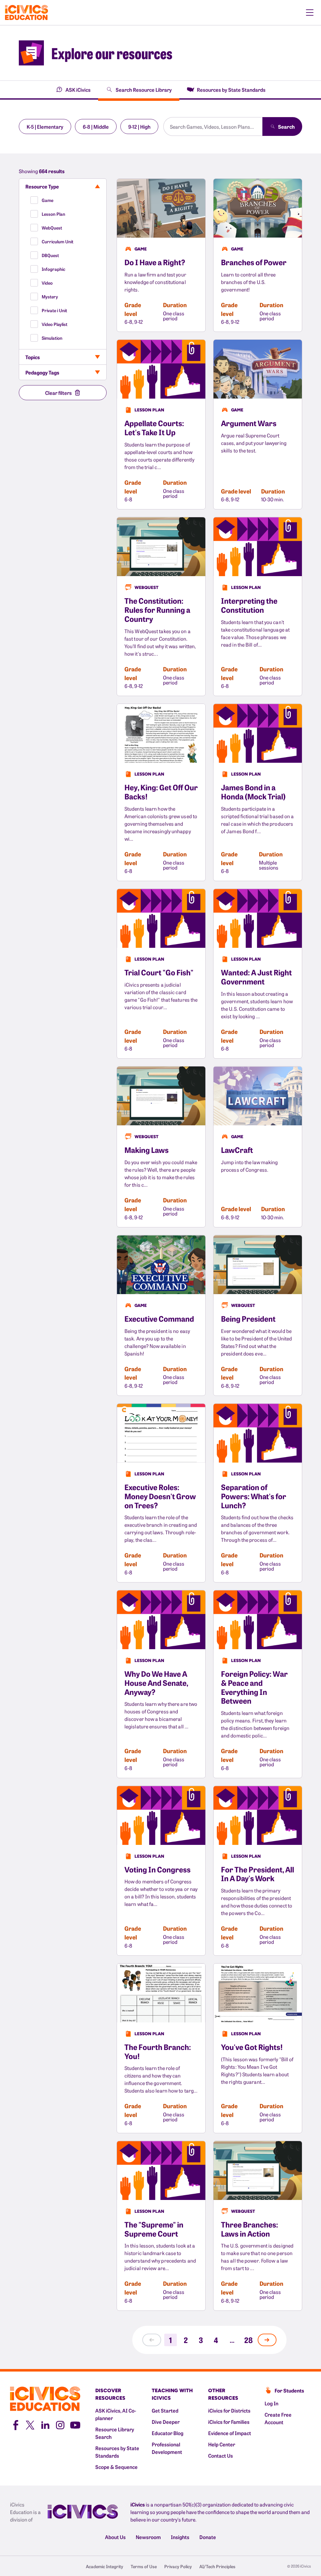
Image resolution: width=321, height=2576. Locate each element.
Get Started (165, 2410)
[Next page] (267, 2340)
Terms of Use (144, 2566)
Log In (271, 2403)
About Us (115, 2537)
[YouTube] (75, 2424)
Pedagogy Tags (42, 372)
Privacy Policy (178, 2566)
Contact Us (221, 2455)
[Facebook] (15, 2424)
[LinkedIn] (45, 2424)
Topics (33, 357)
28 (248, 2340)
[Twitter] (30, 2424)
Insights (180, 2537)
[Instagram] (60, 2424)
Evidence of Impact (230, 2433)
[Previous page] (152, 2340)
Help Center (222, 2444)
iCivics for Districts (229, 2410)
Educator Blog (168, 2433)
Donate (208, 2537)
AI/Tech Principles (217, 2566)
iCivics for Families (229, 2422)
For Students (289, 2390)
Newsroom (148, 2537)
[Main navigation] (310, 13)
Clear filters (58, 393)
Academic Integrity (105, 2566)
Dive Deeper (166, 2422)
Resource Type (42, 186)
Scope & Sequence (116, 2467)
